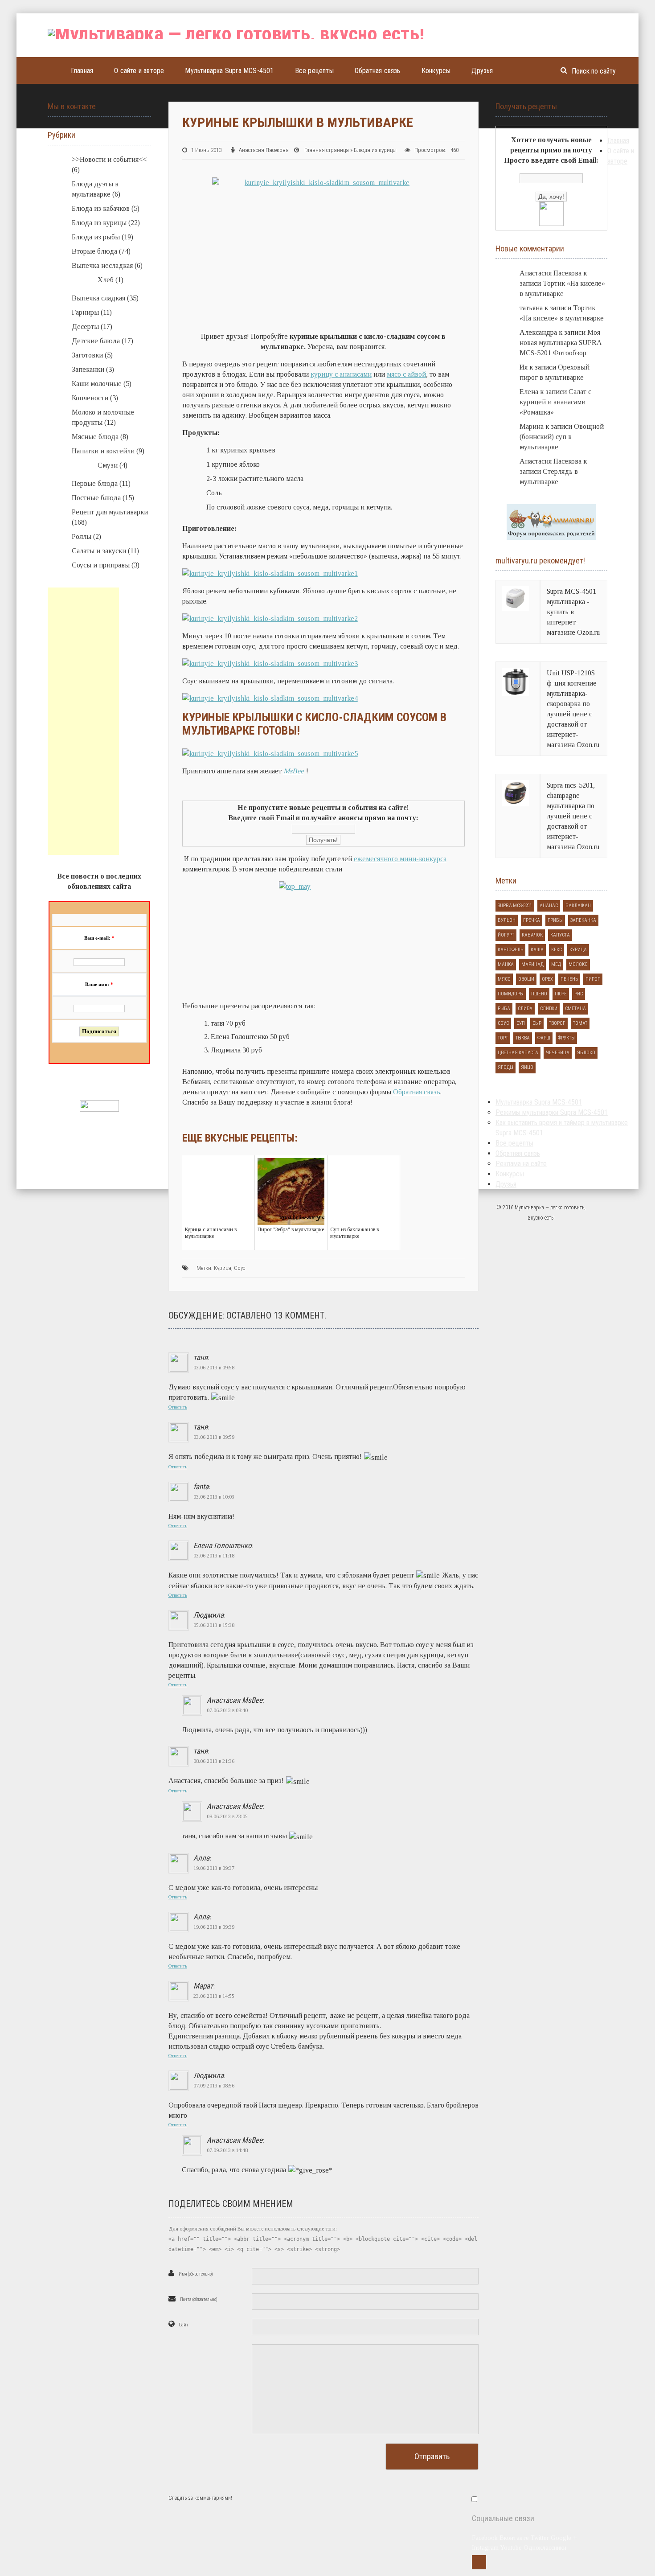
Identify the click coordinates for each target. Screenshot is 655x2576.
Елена (529, 392)
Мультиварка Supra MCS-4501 (229, 71)
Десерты (85, 327)
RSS (479, 2562)
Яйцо (527, 1067)
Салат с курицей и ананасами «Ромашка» (555, 402)
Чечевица (558, 1053)
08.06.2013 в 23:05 (227, 1816)
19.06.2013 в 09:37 (214, 1868)
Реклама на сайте (521, 1164)
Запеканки (88, 369)
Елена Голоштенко (223, 1545)
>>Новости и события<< (109, 159)
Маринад (532, 964)
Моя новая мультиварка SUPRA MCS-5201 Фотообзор (561, 343)
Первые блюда (95, 483)
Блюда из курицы (375, 150)
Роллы (82, 536)
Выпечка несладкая (102, 265)
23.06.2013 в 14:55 (214, 1996)
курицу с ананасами (341, 374)
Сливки (549, 1009)
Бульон (507, 920)
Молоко (578, 964)
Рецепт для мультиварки (110, 512)
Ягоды (506, 1067)
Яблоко (586, 1053)
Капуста (560, 935)
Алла (201, 1858)
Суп (521, 1023)
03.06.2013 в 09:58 (214, 1368)
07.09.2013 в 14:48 (227, 2150)
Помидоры (511, 994)
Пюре (561, 994)
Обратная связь (378, 71)
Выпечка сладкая (98, 298)
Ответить (178, 1407)
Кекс (557, 950)
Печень (569, 979)
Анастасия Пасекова (264, 150)
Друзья (482, 71)
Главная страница (327, 150)
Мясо (504, 979)
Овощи (526, 979)
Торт (503, 1038)
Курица (223, 1268)
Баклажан (578, 906)
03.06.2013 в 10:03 (214, 1497)
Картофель (510, 950)
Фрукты (566, 1038)
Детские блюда (96, 341)
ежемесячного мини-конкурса (400, 859)
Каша (537, 950)
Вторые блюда (94, 251)
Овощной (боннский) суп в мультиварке (562, 437)
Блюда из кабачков (101, 208)
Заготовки (87, 355)
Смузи (108, 465)
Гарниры (85, 312)
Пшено (539, 994)
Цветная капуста (518, 1053)
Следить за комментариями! (200, 2498)
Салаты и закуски (99, 551)
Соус (239, 1268)
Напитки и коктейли (103, 451)
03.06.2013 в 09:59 (214, 1437)
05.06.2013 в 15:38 (214, 1625)
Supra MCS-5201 (515, 906)
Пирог (593, 979)
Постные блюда (96, 498)
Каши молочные (97, 384)
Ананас (549, 906)
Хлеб (106, 280)
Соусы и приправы (101, 565)
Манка (506, 964)
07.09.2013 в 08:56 (214, 2086)
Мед (556, 964)
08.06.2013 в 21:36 (214, 1761)
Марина (532, 426)
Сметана (575, 1009)
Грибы (555, 920)
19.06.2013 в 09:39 (214, 1927)
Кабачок (532, 935)
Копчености (90, 398)
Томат (580, 1023)
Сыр (537, 1023)
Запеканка (583, 920)
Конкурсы (436, 71)
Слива (525, 1009)
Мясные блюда (95, 437)
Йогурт (506, 935)
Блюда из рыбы (96, 237)
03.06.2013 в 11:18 (214, 1556)
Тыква (523, 1038)
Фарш (544, 1038)
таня (201, 1357)
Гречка (532, 920)
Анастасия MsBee (235, 1700)
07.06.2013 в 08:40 (227, 1710)
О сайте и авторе (139, 71)
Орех (547, 979)
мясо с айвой (406, 374)
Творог (557, 1023)
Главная (82, 71)
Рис (579, 994)
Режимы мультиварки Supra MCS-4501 (552, 1112)
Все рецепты (314, 71)
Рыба (504, 1009)
